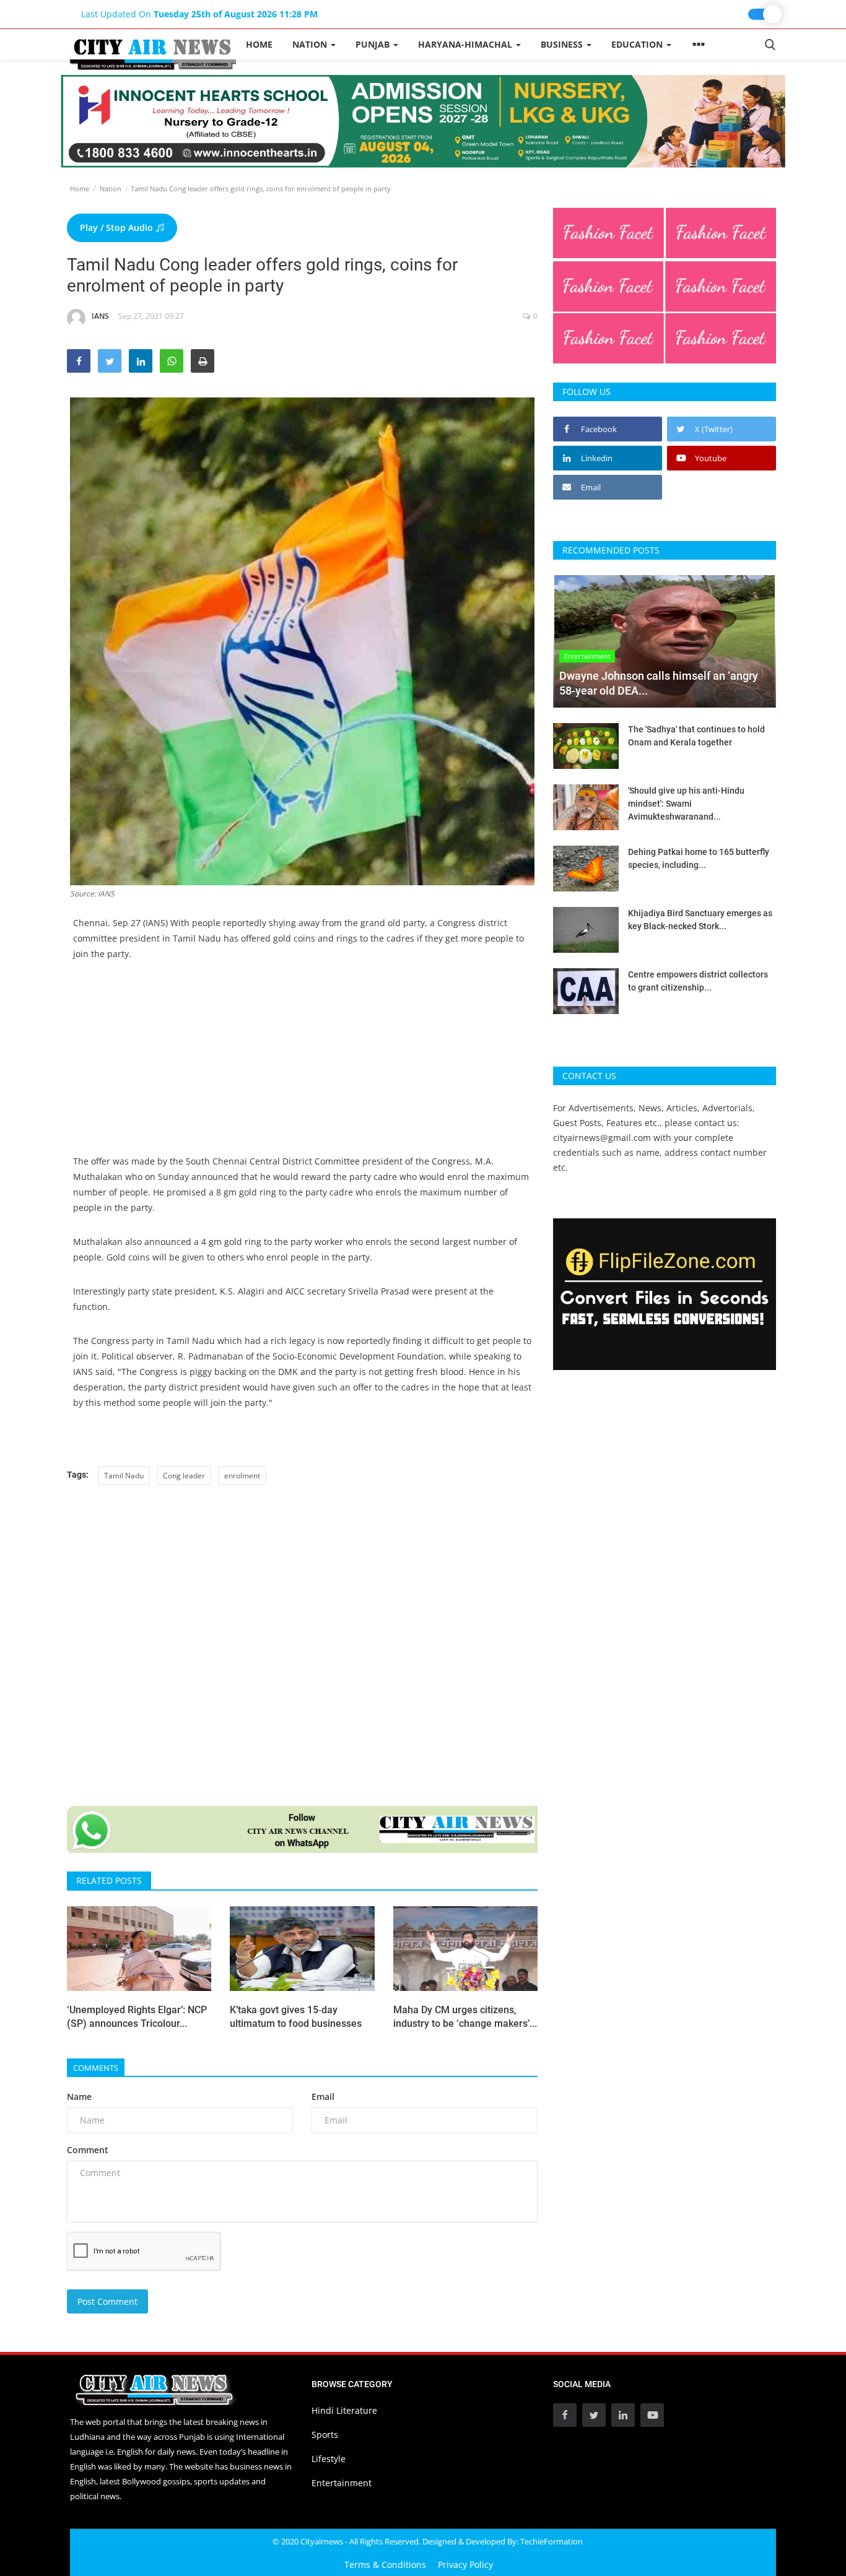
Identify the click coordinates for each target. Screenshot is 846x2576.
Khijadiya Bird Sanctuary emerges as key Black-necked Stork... (700, 920)
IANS (100, 316)
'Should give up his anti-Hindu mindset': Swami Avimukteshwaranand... (686, 804)
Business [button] (563, 44)
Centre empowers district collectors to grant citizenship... (698, 981)
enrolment (242, 1476)
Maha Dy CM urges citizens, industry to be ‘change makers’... (465, 2017)
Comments (96, 2068)
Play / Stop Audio (118, 228)
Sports (325, 2435)
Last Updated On (199, 14)
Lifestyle (329, 2459)
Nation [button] (311, 44)
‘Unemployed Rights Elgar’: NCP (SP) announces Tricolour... (137, 2017)
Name (79, 2097)
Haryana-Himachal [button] (466, 44)
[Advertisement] (302, 1067)
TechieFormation (552, 2541)
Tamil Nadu (124, 1476)
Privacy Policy (465, 2565)
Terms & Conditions (385, 2565)
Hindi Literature (344, 2410)
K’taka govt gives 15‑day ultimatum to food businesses (296, 2017)
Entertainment (342, 2483)
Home (259, 44)
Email (323, 2097)
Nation (111, 189)
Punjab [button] (374, 44)
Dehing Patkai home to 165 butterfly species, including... (699, 858)
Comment (88, 2150)
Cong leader (184, 1476)
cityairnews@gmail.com (602, 1138)
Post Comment (107, 2301)
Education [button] (638, 44)
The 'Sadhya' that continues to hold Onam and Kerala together (696, 736)
